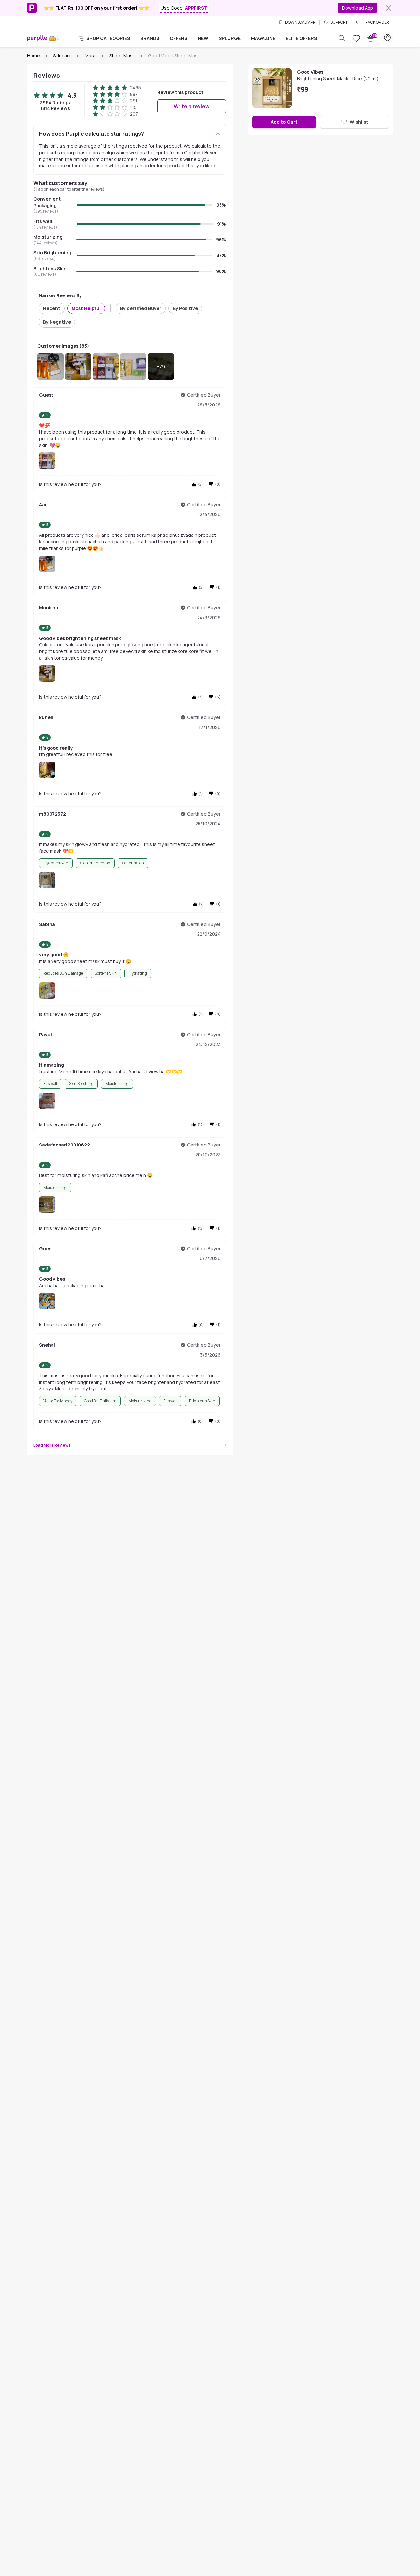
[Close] (388, 8)
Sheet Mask (122, 56)
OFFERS (178, 38)
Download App (357, 8)
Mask (90, 56)
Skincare (62, 56)
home (33, 56)
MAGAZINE (263, 38)
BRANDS (150, 38)
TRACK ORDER (376, 22)
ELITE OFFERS (301, 38)
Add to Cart (284, 122)
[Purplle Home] (37, 38)
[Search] (342, 38)
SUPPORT (339, 22)
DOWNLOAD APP (300, 22)
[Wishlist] (356, 38)
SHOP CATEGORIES (108, 38)
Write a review (192, 106)
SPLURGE (230, 38)
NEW (203, 38)
